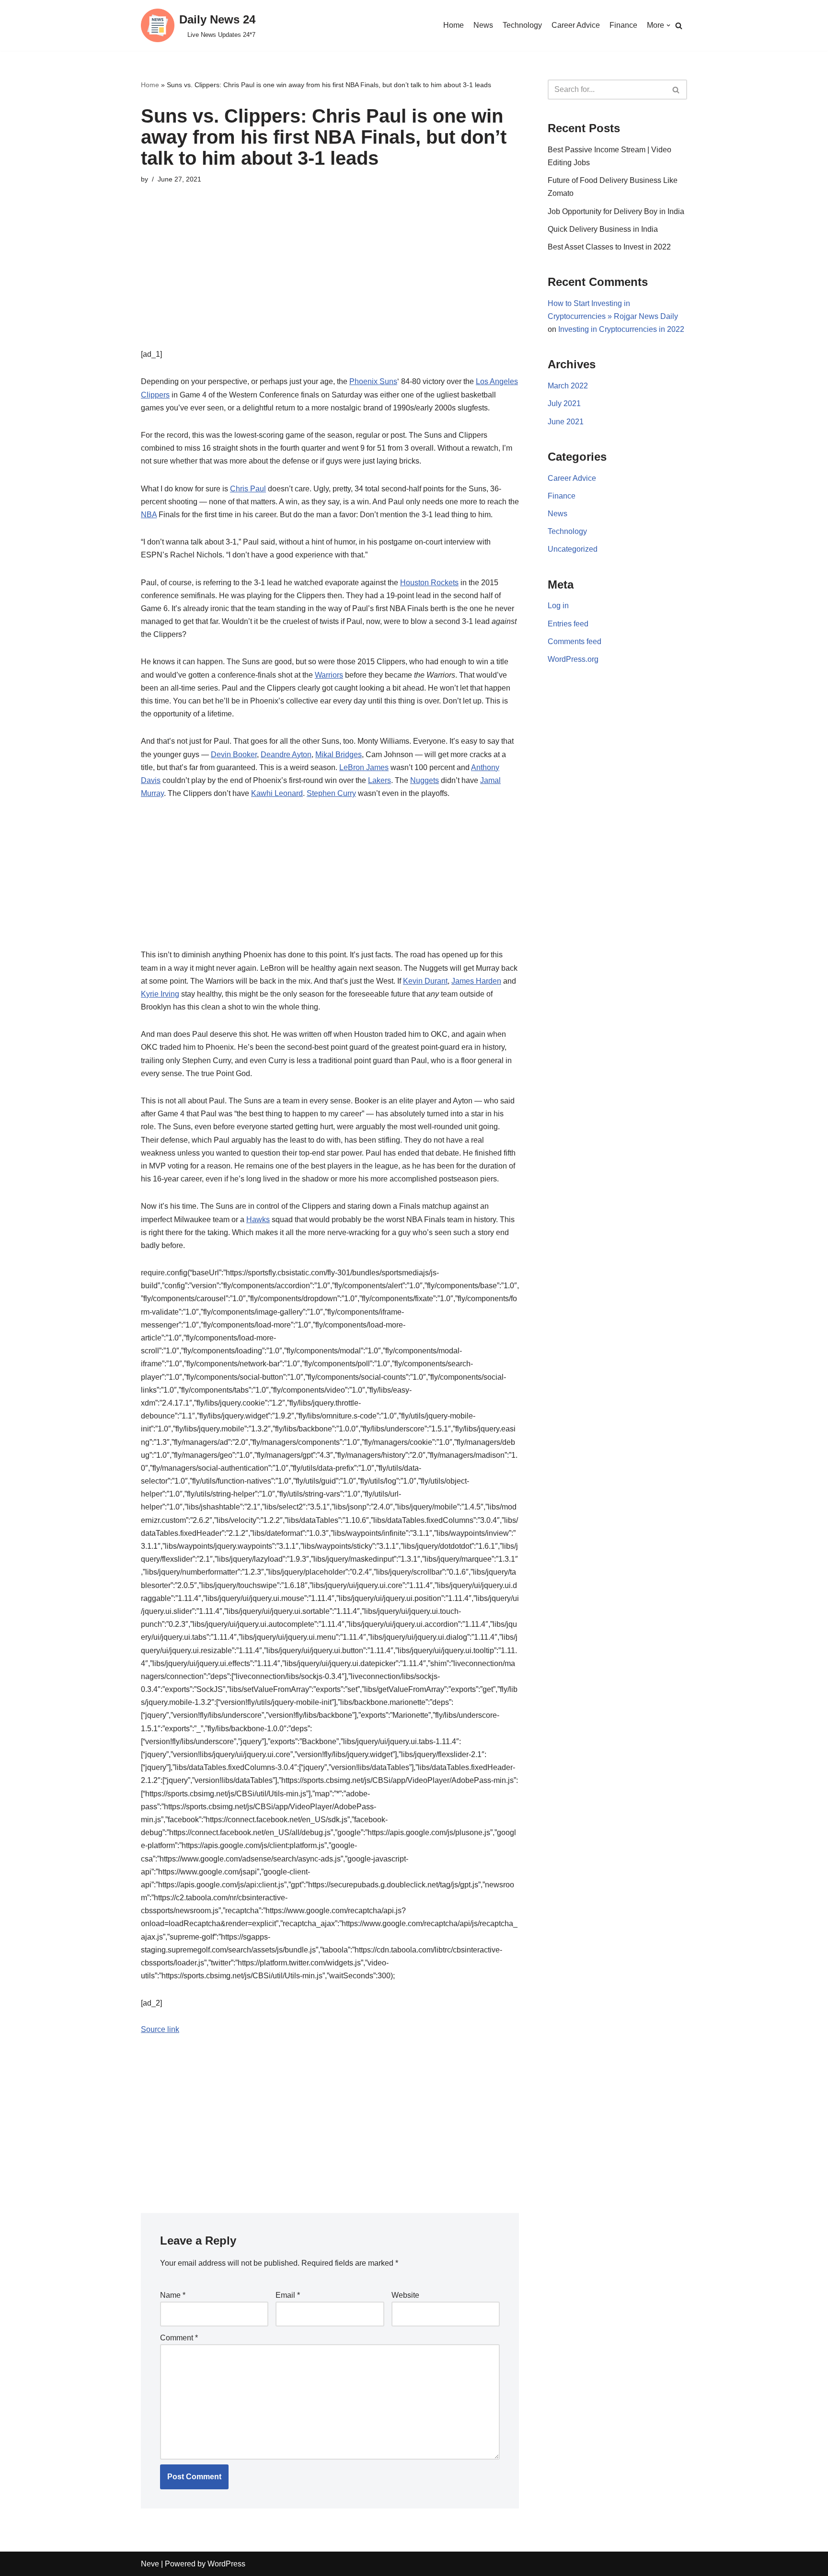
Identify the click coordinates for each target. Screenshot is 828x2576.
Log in (558, 606)
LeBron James (364, 767)
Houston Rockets (429, 583)
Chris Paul (248, 489)
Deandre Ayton (286, 755)
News (483, 25)
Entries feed (568, 624)
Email (288, 2295)
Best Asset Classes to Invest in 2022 (609, 247)
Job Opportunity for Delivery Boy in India (616, 211)
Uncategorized (573, 549)
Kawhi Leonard (277, 793)
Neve (150, 2564)
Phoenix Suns (373, 381)
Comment (179, 2338)
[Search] (679, 26)
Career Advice (576, 25)
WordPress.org (573, 659)
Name (173, 2295)
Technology (522, 25)
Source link (160, 2029)
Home (454, 25)
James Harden (476, 981)
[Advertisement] (330, 281)
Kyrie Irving (160, 994)
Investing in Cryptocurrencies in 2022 (621, 329)
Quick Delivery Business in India (603, 229)
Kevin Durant (425, 981)
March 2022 (568, 386)
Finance (623, 25)
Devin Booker (234, 755)
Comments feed (575, 641)
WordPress (226, 2564)
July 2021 (564, 403)
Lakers (379, 780)
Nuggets (425, 780)
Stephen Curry (331, 793)
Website (405, 2295)
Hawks (258, 1220)
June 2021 (566, 422)
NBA (149, 515)
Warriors (329, 675)
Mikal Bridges (339, 755)
